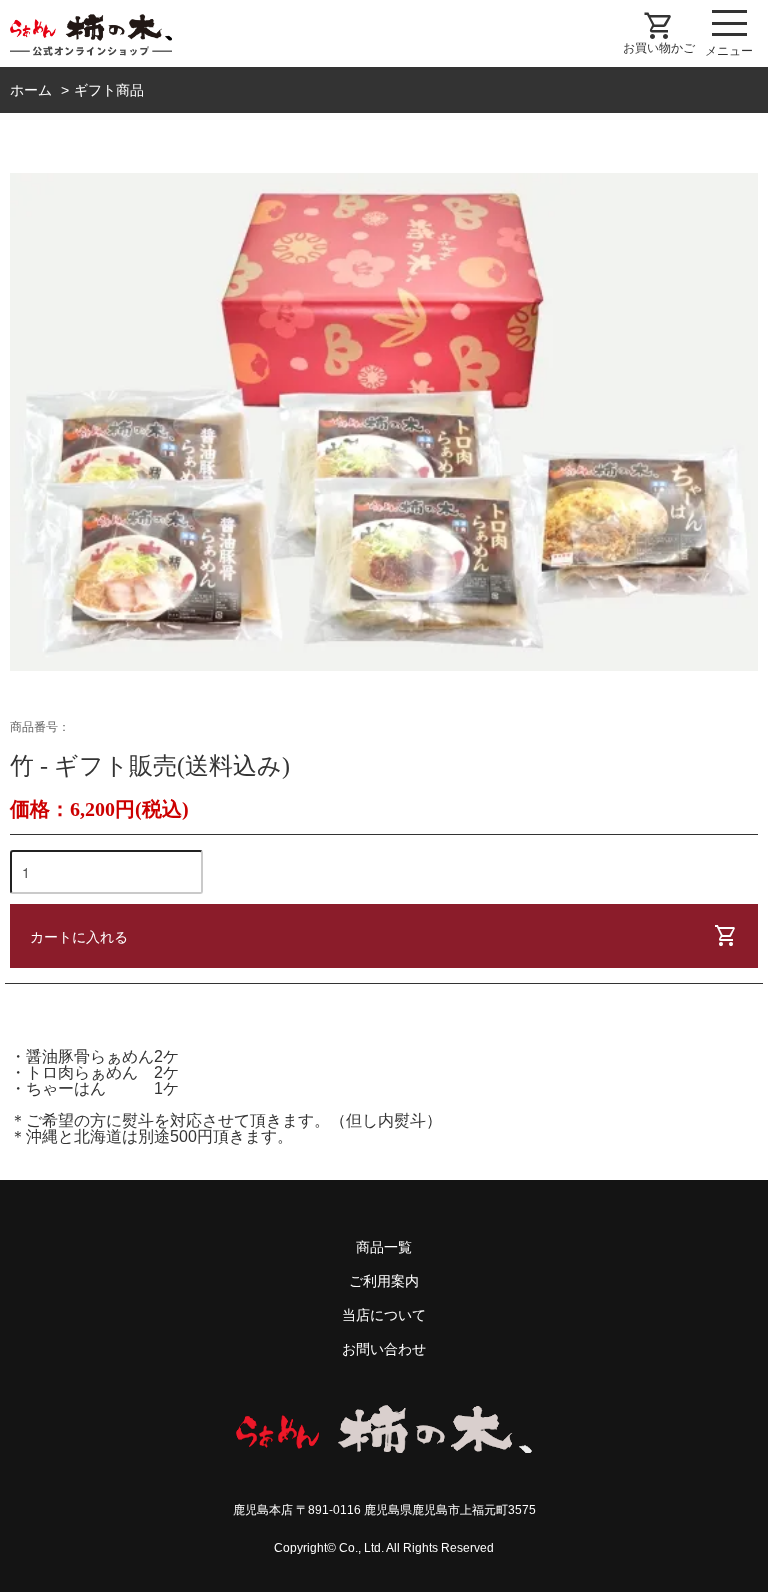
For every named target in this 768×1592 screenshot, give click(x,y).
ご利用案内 (384, 1281)
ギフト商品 (109, 90)
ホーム (31, 90)
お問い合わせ (384, 1349)
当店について (384, 1315)
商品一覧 (384, 1247)
